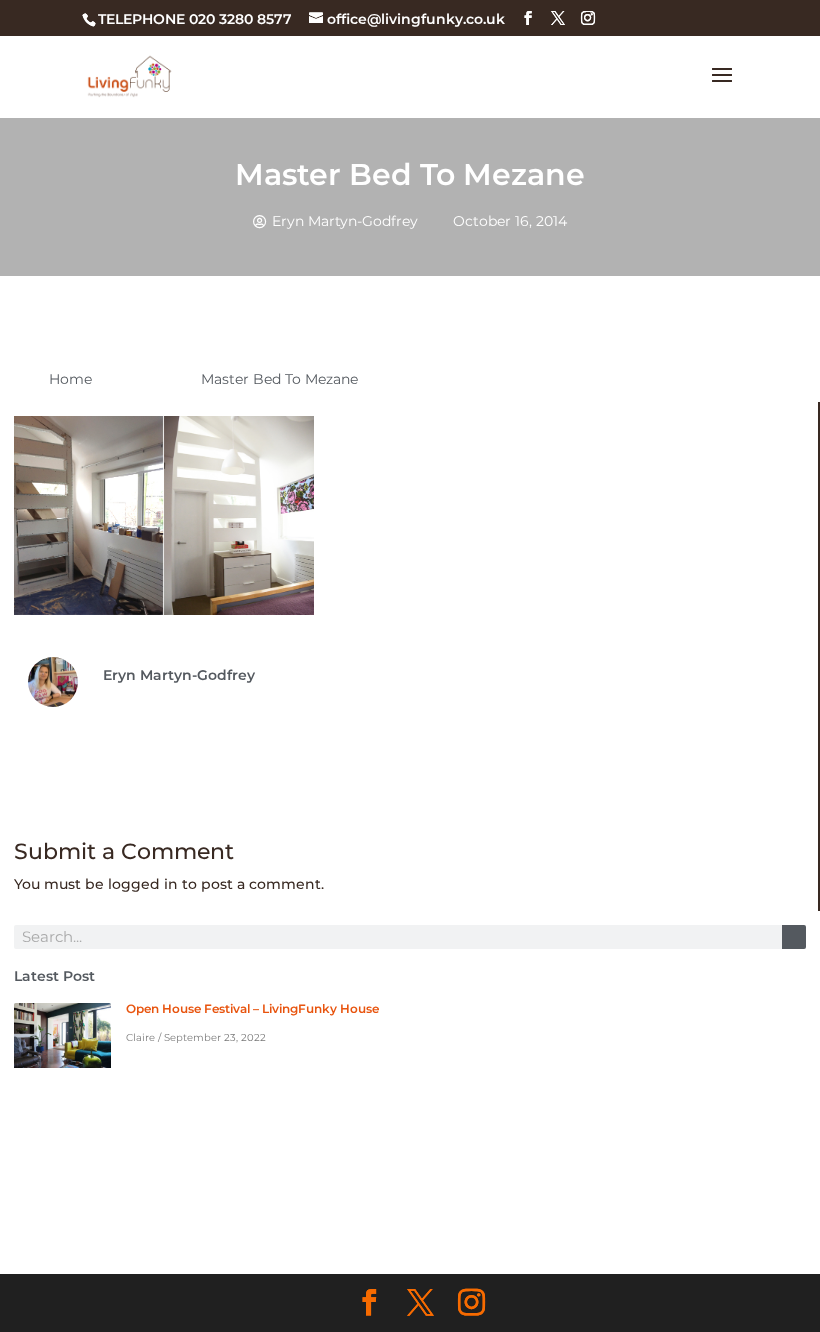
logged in (143, 884)
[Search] (794, 937)
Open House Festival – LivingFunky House (252, 1008)
